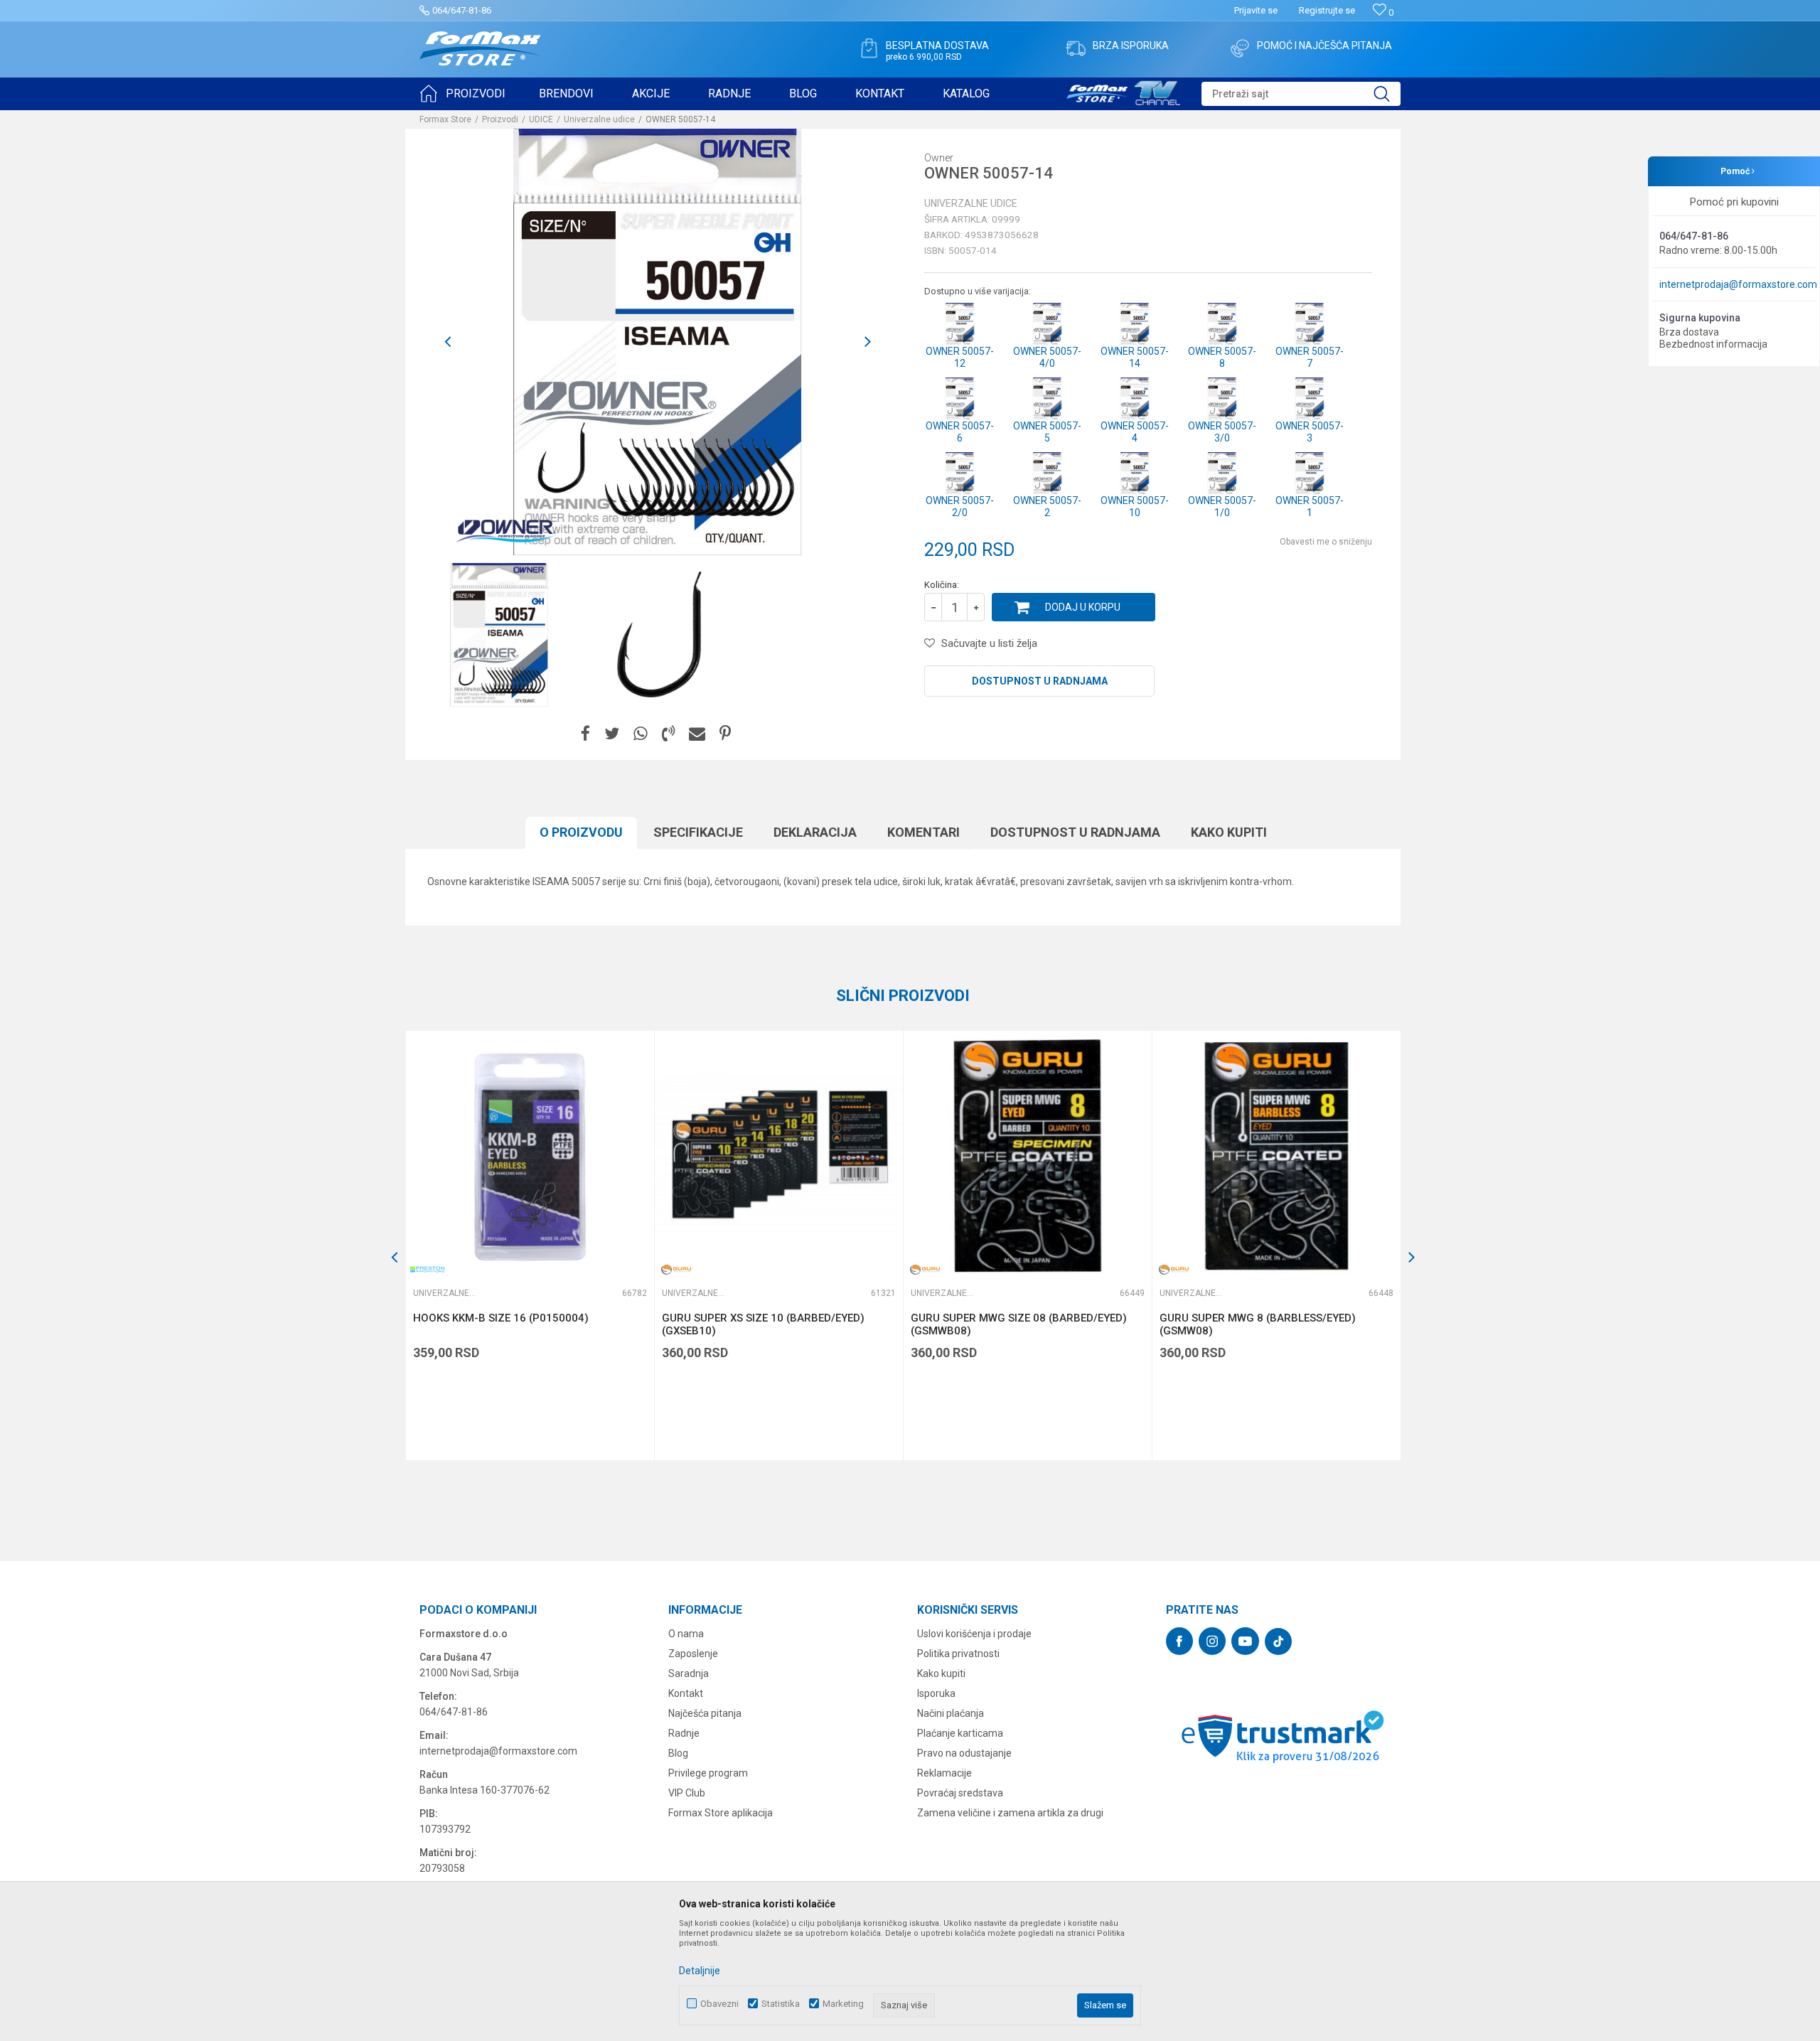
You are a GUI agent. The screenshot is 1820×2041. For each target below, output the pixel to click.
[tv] (1123, 91)
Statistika (781, 2004)
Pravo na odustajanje (964, 1753)
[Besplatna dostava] (869, 48)
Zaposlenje (693, 1654)
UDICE (541, 119)
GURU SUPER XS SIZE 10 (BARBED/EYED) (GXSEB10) (763, 1324)
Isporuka (936, 1693)
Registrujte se (1327, 10)
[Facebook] (585, 734)
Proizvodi (500, 119)
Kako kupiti (1229, 832)
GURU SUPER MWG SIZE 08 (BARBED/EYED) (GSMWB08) (1019, 1324)
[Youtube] (1245, 1641)
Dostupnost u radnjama (1040, 681)
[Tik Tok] (1278, 1641)
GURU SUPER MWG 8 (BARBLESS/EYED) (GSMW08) (1258, 1324)
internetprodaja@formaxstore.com (1738, 284)
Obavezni (719, 2004)
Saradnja (689, 1673)
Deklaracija (815, 832)
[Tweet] (612, 734)
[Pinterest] (725, 734)
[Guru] (676, 1269)
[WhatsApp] (641, 734)
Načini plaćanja (951, 1713)
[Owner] (505, 530)
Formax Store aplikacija (721, 1813)
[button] (1301, 94)
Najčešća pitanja (705, 1713)
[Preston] (427, 1269)
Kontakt (686, 1693)
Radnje (684, 1733)
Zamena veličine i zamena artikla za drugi (1010, 1813)
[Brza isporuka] (1076, 48)
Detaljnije (700, 1971)
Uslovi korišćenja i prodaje (974, 1634)
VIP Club (687, 1793)
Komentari (924, 832)
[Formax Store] (480, 49)
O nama (686, 1634)
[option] (658, 342)
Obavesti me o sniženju (1326, 542)
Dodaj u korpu (1083, 607)
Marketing (843, 2004)
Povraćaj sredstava (960, 1793)
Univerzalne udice (599, 119)
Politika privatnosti (958, 1654)
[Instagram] (1212, 1641)
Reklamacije (944, 1773)
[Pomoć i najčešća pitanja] (1240, 48)
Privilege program (708, 1773)
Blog (678, 1753)
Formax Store (445, 119)
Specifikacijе (698, 832)
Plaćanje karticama (960, 1733)
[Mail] (697, 734)
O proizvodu (581, 832)
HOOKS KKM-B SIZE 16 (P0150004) (501, 1318)
